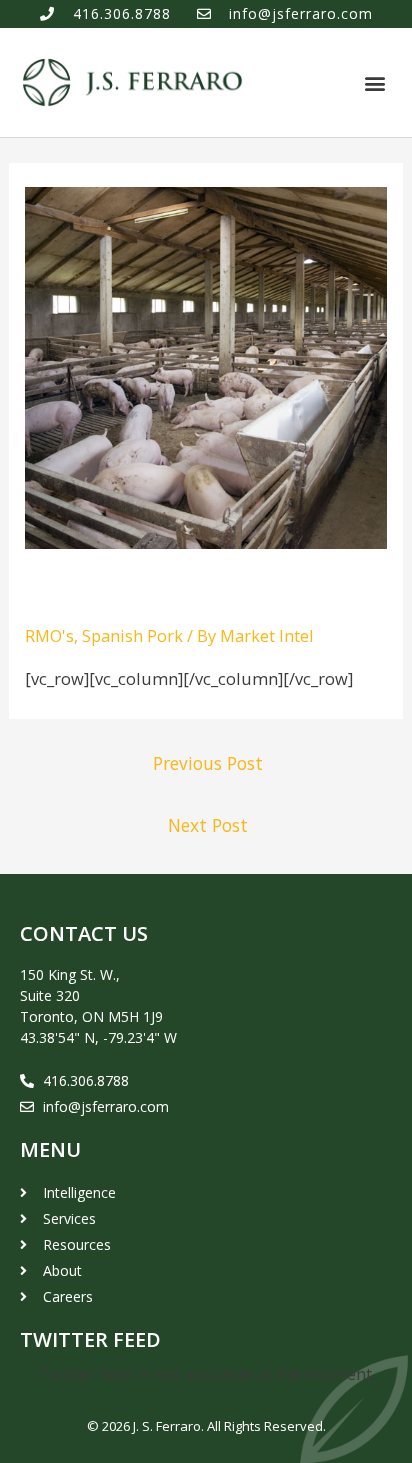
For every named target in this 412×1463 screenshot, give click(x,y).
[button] (375, 82)
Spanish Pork (132, 635)
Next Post (208, 825)
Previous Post (208, 763)
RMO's (49, 635)
